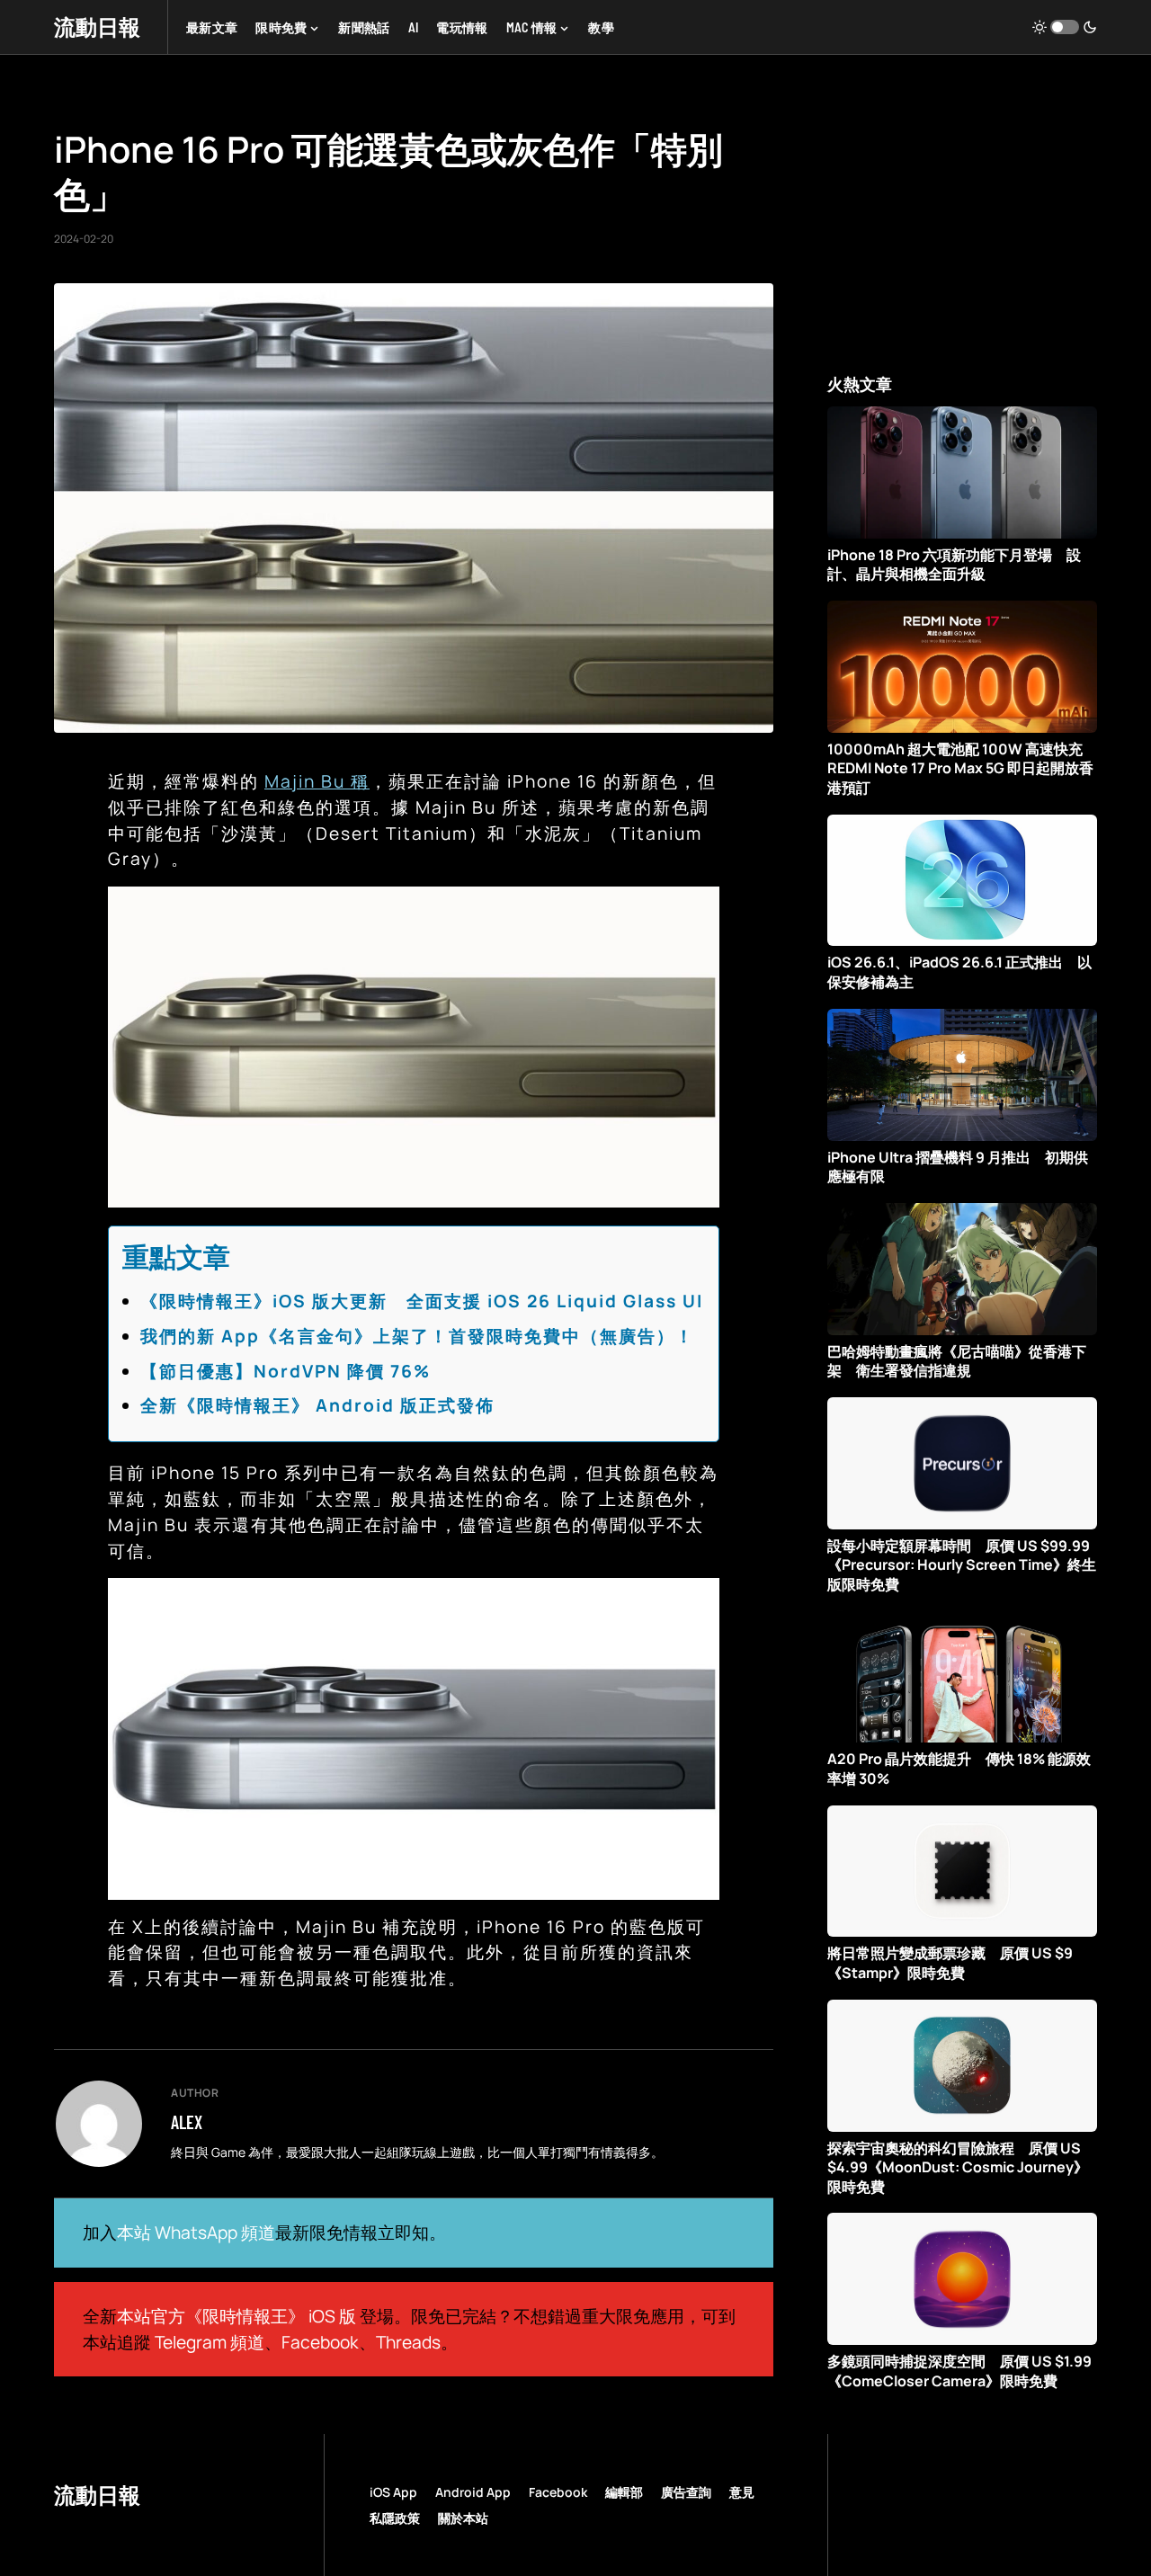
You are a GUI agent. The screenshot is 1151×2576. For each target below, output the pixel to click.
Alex (187, 2122)
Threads (408, 2342)
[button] (1065, 27)
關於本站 (463, 2518)
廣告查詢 (686, 2492)
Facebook (320, 2342)
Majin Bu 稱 (317, 781)
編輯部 (624, 2492)
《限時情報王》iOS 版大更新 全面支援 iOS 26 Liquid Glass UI (422, 1301)
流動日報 (97, 27)
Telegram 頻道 (210, 2342)
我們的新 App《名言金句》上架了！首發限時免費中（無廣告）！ (417, 1336)
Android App (473, 2492)
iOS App (393, 2492)
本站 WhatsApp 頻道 (196, 2233)
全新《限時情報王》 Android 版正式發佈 (317, 1405)
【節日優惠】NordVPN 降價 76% (286, 1371)
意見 (742, 2492)
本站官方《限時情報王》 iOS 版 (236, 2316)
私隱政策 (395, 2518)
